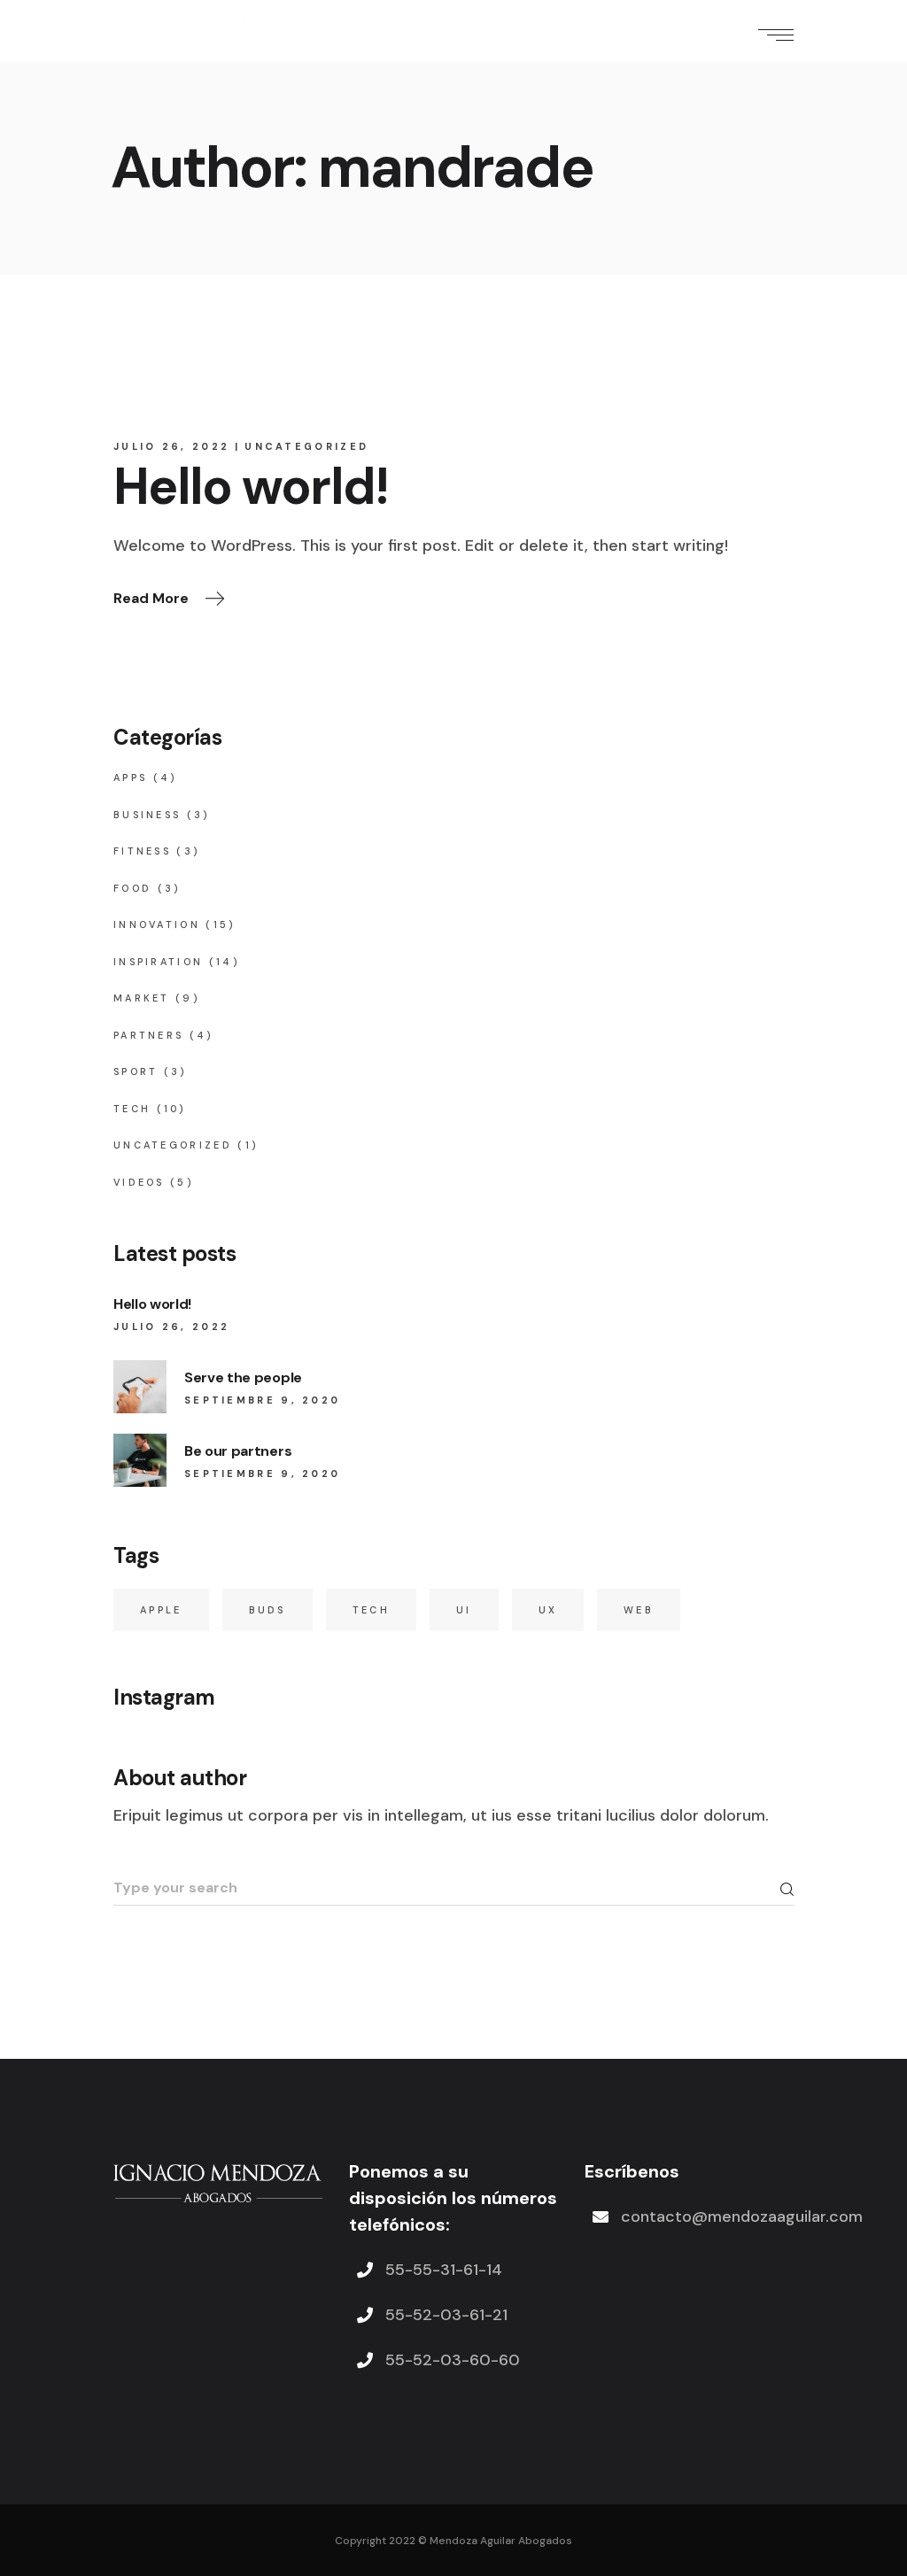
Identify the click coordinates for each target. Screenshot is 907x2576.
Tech (132, 1109)
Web (639, 1610)
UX (548, 1610)
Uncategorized (306, 446)
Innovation (157, 924)
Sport (136, 1071)
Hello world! (251, 487)
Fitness (142, 851)
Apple (161, 1610)
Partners (148, 1035)
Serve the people (243, 1377)
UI (464, 1610)
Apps (130, 777)
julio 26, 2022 (171, 446)
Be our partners (238, 1451)
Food (132, 888)
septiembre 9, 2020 (262, 1400)
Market (142, 998)
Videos (139, 1182)
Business (147, 815)
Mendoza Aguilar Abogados (501, 2541)
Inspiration (158, 962)
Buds (267, 1610)
